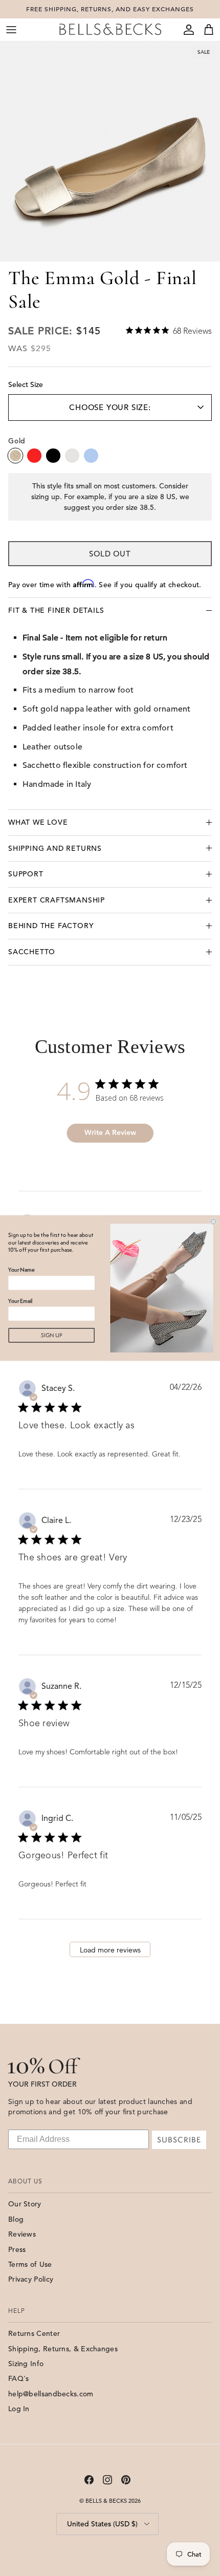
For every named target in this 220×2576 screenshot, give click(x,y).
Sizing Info (26, 2364)
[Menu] (11, 30)
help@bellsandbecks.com (51, 2394)
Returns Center (34, 2333)
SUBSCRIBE (179, 2140)
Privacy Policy (31, 2279)
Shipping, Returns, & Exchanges (63, 2349)
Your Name (21, 1270)
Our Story (25, 2204)
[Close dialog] (213, 1221)
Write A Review (110, 1133)
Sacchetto (32, 952)
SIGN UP (52, 1335)
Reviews (22, 2234)
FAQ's (19, 2378)
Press (17, 2249)
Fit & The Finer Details (56, 610)
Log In (19, 2409)
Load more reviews (110, 1950)
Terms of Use (30, 2264)
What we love (38, 822)
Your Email (20, 1301)
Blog (16, 2219)
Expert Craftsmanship (57, 900)
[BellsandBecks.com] (110, 29)
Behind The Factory (51, 926)
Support (26, 874)
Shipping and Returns (55, 848)
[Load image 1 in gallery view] (110, 152)
